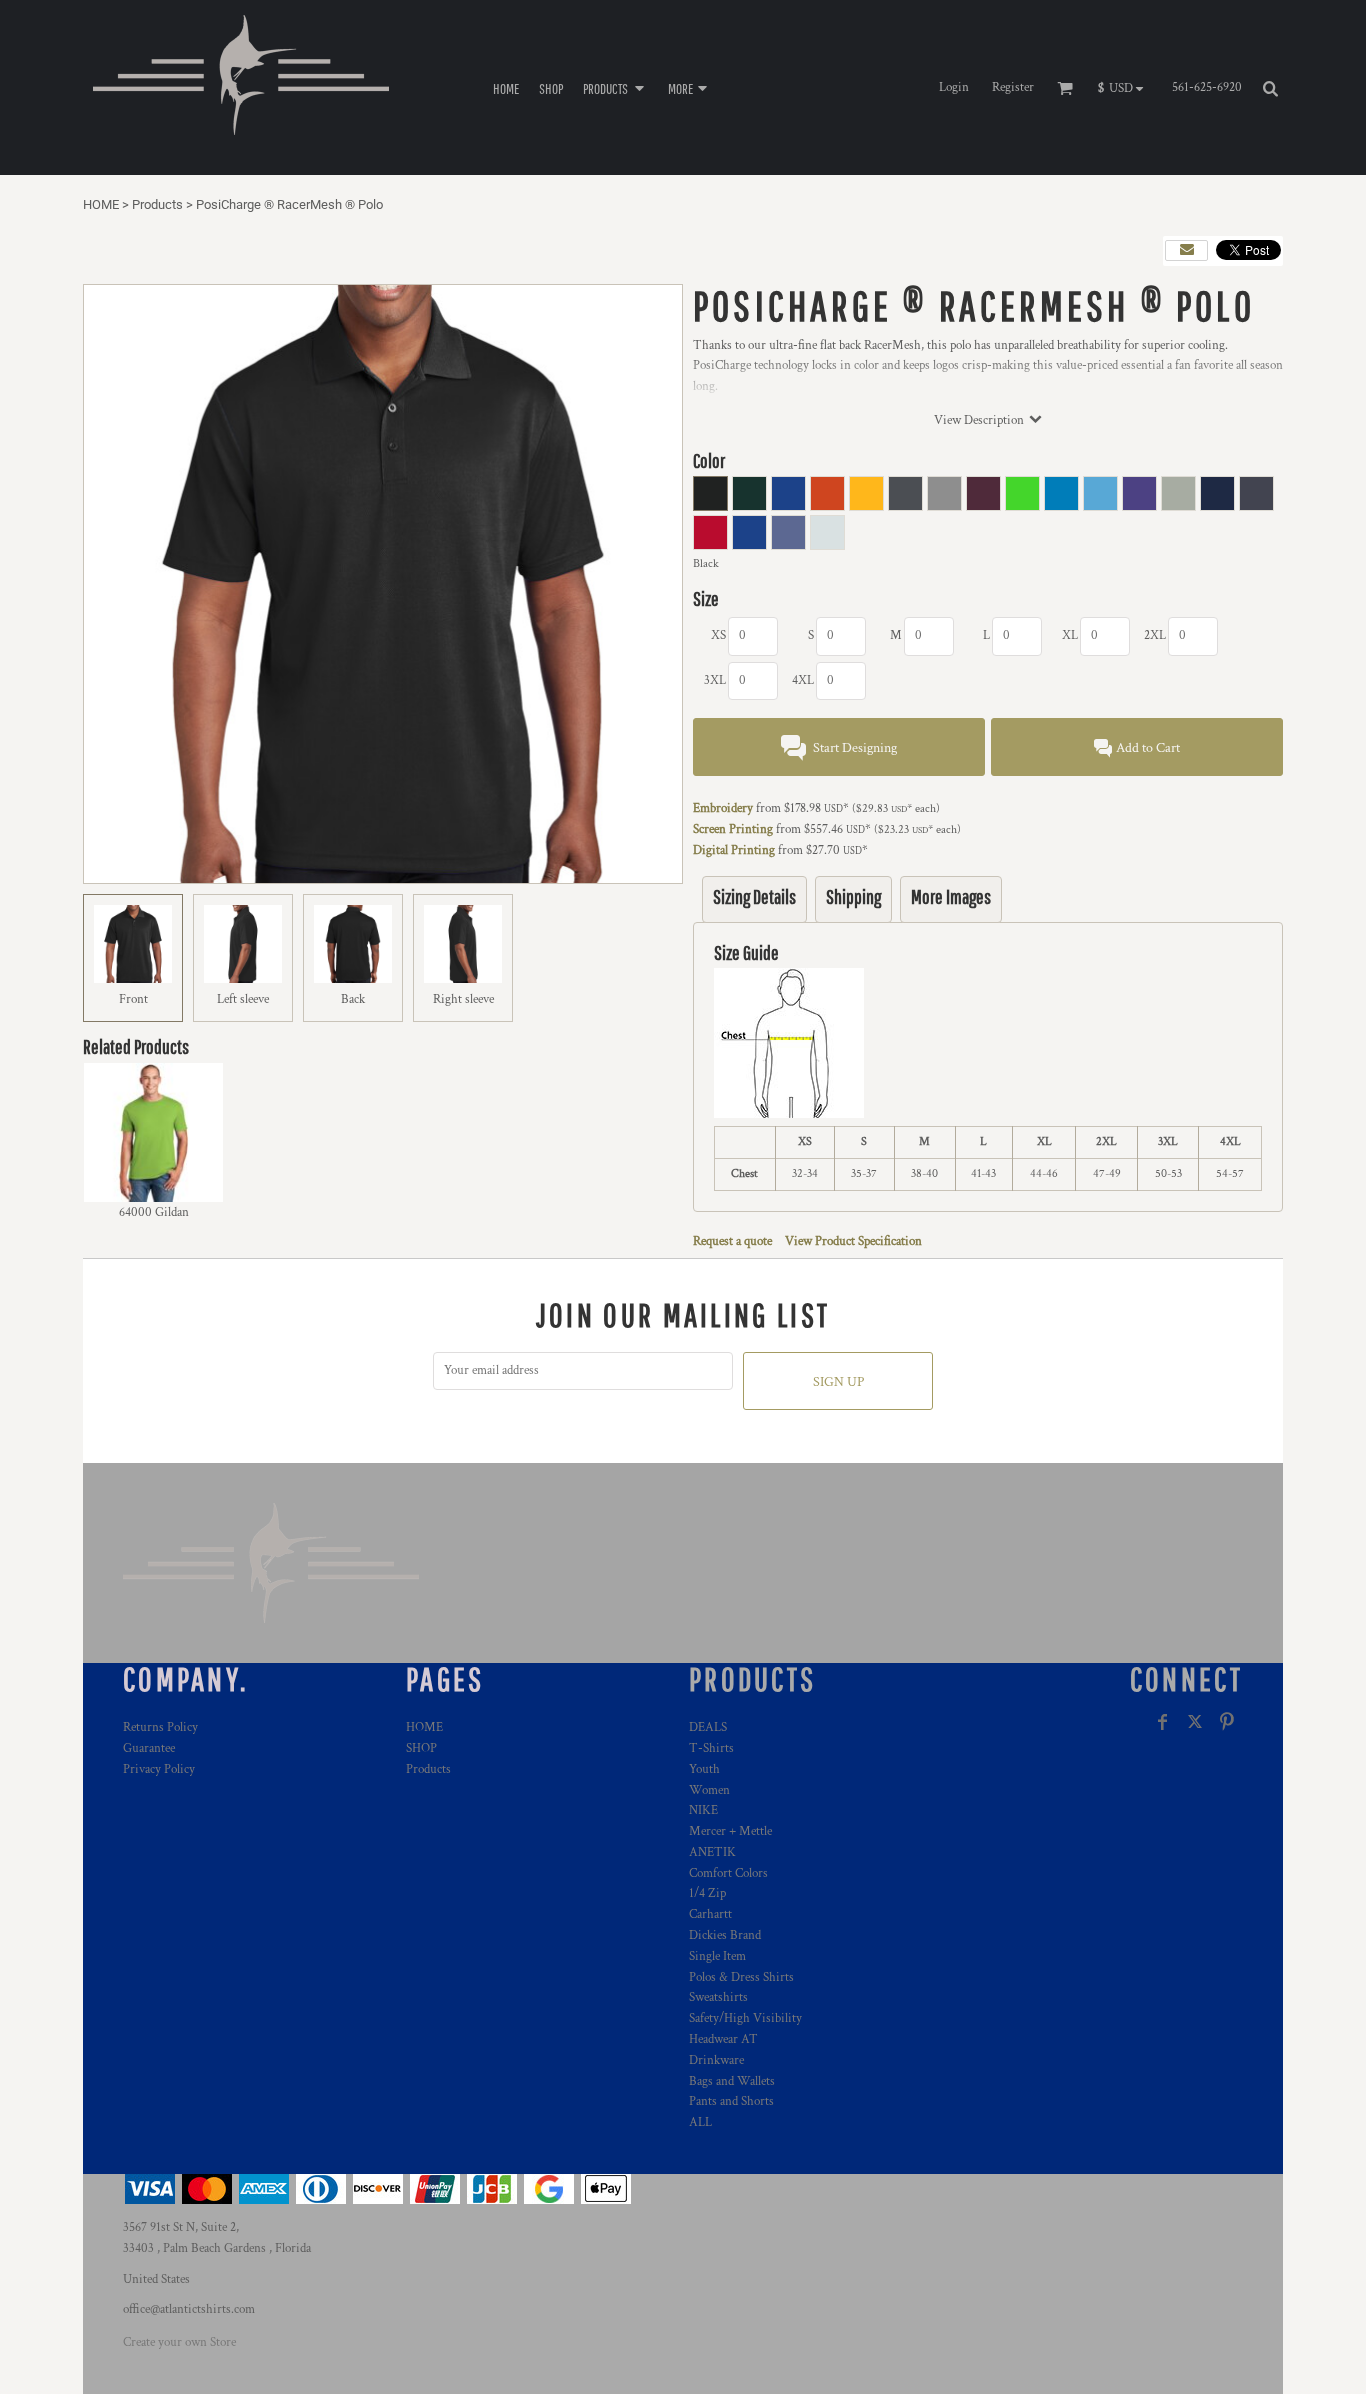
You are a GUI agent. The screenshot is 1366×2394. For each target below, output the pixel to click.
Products (157, 204)
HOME (101, 204)
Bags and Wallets (732, 2081)
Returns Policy (160, 1727)
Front (133, 999)
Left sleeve (243, 999)
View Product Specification (853, 1241)
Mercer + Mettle (730, 1831)
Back (353, 999)
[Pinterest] (1227, 1722)
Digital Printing (734, 850)
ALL (700, 2122)
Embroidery (723, 808)
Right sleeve (463, 999)
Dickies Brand (725, 1935)
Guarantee (149, 1748)
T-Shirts (711, 1748)
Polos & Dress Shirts (741, 1977)
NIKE (703, 1810)
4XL (803, 680)
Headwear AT (723, 2039)
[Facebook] (1163, 1722)
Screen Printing (733, 829)
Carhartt (710, 1914)
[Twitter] (1195, 1722)
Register (1013, 87)
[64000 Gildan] (153, 1132)
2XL (1155, 635)
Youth (704, 1769)
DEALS (708, 1727)
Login (954, 87)
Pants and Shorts (731, 2101)
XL (1070, 635)
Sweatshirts (718, 1997)
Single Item (717, 1956)
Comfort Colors (728, 1873)
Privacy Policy (159, 1769)
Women (709, 1790)
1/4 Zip (707, 1893)
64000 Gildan (154, 1212)
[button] (615, 87)
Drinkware (716, 2060)
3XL (715, 680)
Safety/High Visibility (745, 2018)
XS (718, 635)
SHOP (421, 1748)
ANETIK (712, 1852)
